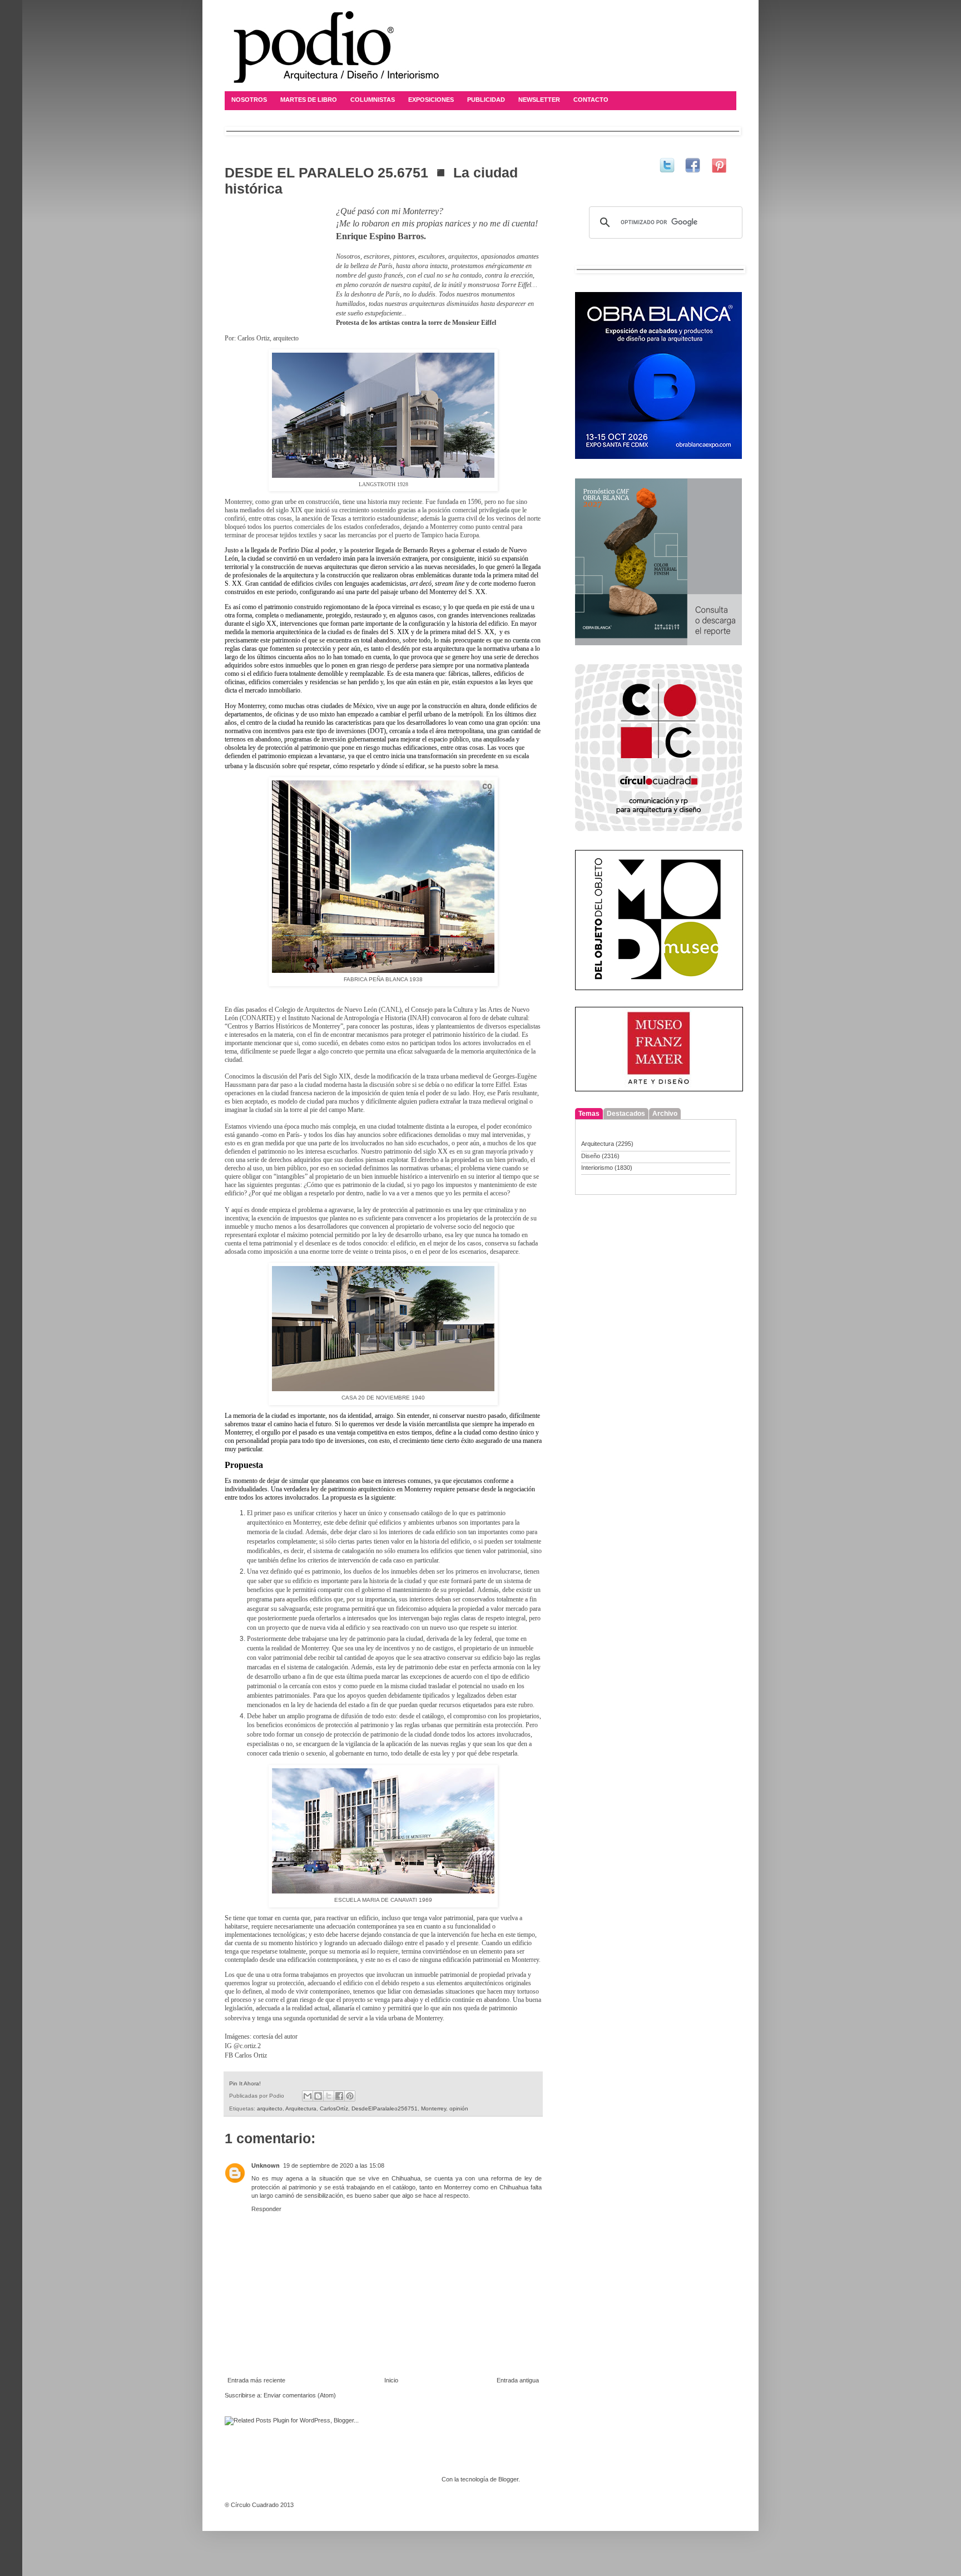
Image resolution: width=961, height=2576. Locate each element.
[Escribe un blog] (318, 2096)
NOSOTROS (249, 100)
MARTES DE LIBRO (309, 100)
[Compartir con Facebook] (339, 2096)
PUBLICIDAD (486, 100)
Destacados (626, 1114)
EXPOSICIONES (431, 100)
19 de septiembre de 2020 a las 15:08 (334, 2165)
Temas (589, 1114)
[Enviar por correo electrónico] (308, 2096)
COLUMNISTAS (373, 100)
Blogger (508, 2479)
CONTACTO (591, 100)
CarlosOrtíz (334, 2108)
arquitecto (270, 2108)
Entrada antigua (518, 2380)
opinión (459, 2108)
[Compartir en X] (329, 2096)
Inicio (391, 2380)
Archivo (665, 1114)
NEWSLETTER (539, 100)
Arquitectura (301, 2108)
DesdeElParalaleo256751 (385, 2108)
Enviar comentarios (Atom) (300, 2395)
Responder (266, 2209)
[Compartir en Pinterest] (350, 2096)
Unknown (266, 2165)
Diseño (591, 1156)
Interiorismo (597, 1168)
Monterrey (434, 2108)
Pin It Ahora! (245, 2083)
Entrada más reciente (256, 2380)
